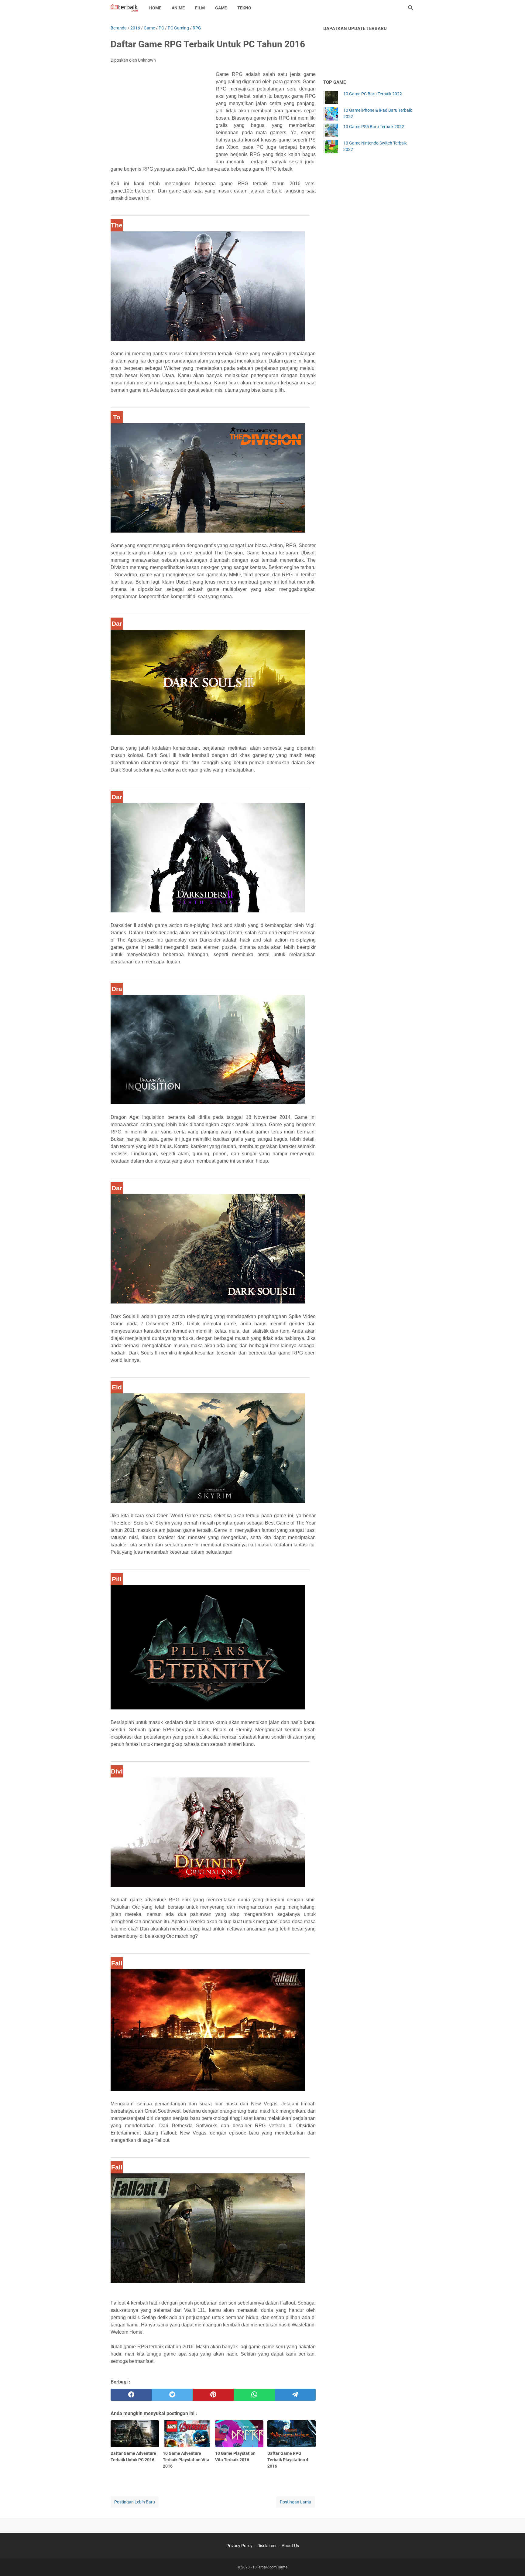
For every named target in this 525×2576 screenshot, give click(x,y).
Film (200, 8)
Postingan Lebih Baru (135, 2502)
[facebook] (131, 2395)
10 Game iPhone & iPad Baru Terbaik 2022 (378, 113)
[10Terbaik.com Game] (124, 8)
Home (155, 8)
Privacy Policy (239, 2546)
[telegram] (295, 2395)
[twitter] (172, 2395)
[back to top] (513, 2562)
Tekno (244, 8)
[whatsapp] (254, 2395)
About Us (290, 2546)
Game (221, 8)
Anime (178, 8)
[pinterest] (213, 2395)
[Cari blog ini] (411, 8)
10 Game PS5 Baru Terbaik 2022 (374, 127)
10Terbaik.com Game (270, 2567)
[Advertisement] (163, 115)
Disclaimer (267, 2546)
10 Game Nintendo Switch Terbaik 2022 (375, 146)
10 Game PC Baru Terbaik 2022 (373, 94)
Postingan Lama (295, 2502)
